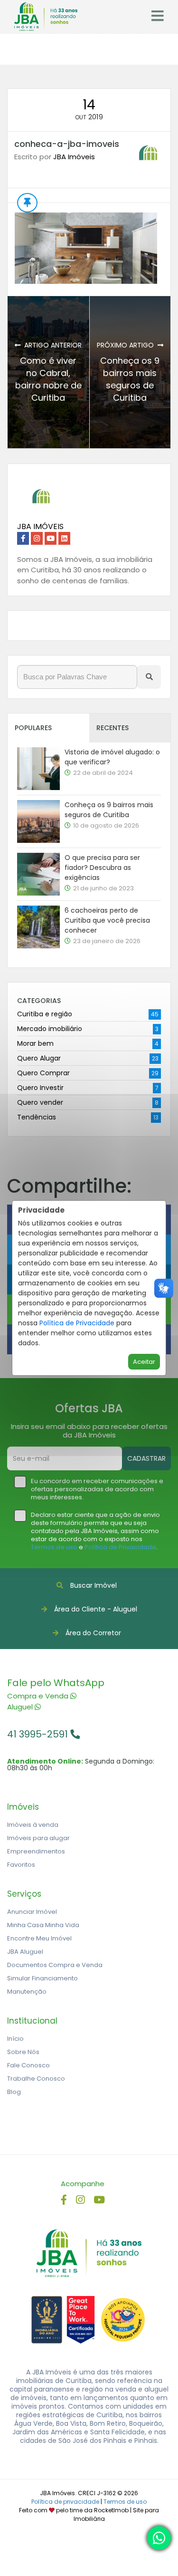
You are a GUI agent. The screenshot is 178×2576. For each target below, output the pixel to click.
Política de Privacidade (77, 1323)
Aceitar (144, 1362)
